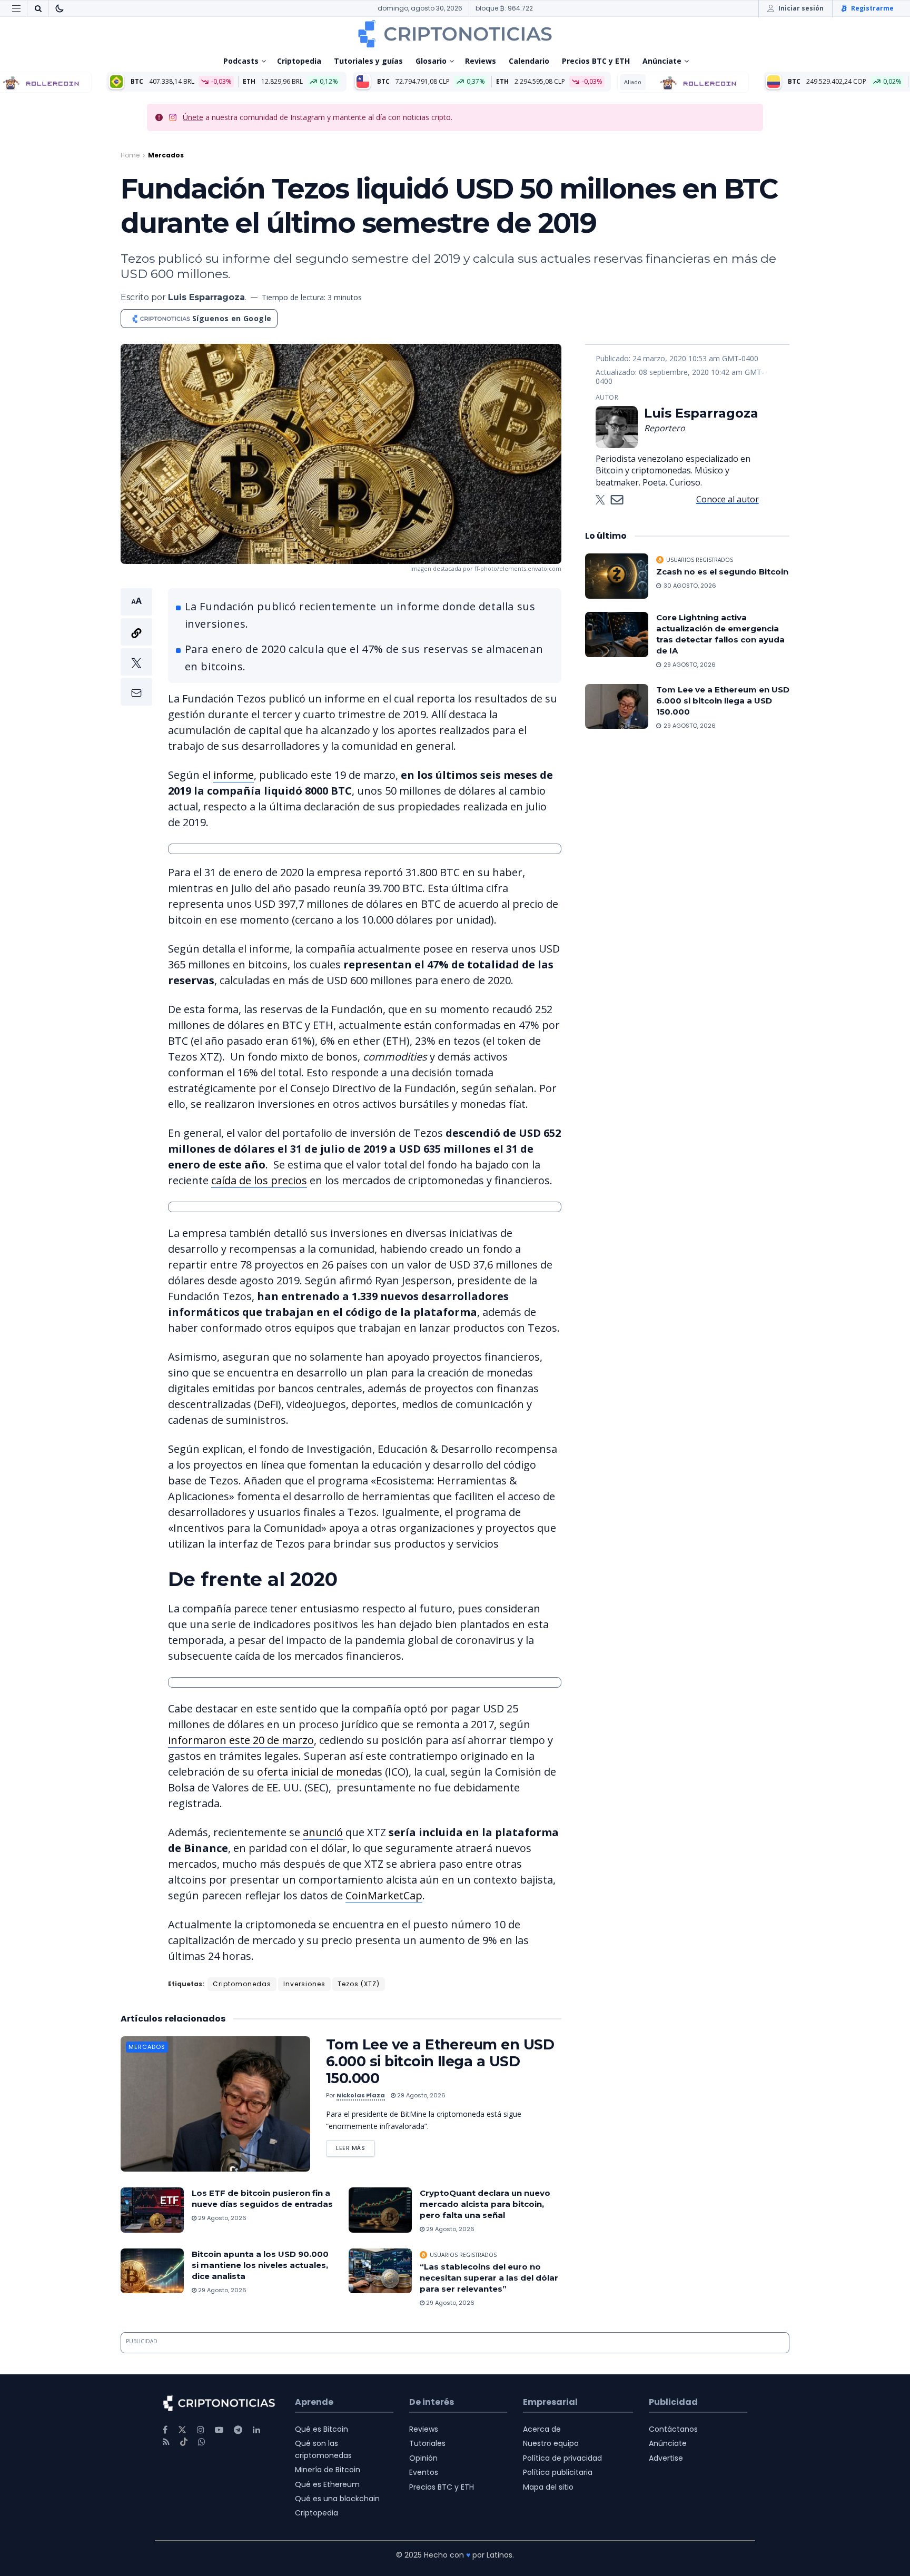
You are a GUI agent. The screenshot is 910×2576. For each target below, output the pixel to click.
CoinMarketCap (384, 1895)
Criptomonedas (242, 1984)
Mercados (166, 155)
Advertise (666, 2458)
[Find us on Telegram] (238, 2430)
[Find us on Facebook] (165, 2430)
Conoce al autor (728, 499)
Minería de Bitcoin (328, 2470)
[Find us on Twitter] (182, 2430)
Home (130, 155)
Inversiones (304, 1984)
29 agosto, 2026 (421, 2095)
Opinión (423, 2458)
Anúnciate (662, 61)
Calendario (529, 61)
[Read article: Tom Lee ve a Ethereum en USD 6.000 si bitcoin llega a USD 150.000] (215, 2104)
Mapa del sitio (548, 2487)
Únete (193, 117)
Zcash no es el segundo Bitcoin (722, 572)
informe (234, 775)
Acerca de (542, 2429)
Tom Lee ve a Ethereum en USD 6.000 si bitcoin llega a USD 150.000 (440, 2061)
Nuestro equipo (551, 2443)
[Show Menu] (16, 8)
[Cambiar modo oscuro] (60, 8)
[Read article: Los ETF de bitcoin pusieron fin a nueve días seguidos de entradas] (152, 2210)
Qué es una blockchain (337, 2499)
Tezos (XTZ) (359, 1984)
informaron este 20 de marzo (241, 1740)
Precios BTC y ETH (596, 61)
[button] (136, 647)
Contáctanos (673, 2429)
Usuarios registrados (463, 2255)
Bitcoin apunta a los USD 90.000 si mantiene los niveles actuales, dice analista (260, 2265)
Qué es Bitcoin (322, 2429)
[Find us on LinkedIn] (256, 2430)
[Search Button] (38, 8)
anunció (323, 1832)
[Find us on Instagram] (201, 2430)
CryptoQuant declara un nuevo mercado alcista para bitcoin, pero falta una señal (485, 2204)
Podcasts (241, 61)
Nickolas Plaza (361, 2095)
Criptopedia (299, 61)
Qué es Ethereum (327, 2484)
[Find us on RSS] (166, 2442)
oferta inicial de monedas (320, 1772)
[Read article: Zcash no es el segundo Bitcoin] (617, 576)
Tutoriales (427, 2443)
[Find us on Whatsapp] (202, 2442)
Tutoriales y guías (368, 61)
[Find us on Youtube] (219, 2430)
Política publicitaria (558, 2472)
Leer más (355, 2146)
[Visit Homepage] (455, 34)
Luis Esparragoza (206, 297)
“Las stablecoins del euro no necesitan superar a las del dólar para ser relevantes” (489, 2278)
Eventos (424, 2472)
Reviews (481, 61)
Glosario (431, 61)
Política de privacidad (562, 2458)
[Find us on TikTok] (184, 2442)
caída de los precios (259, 1180)
